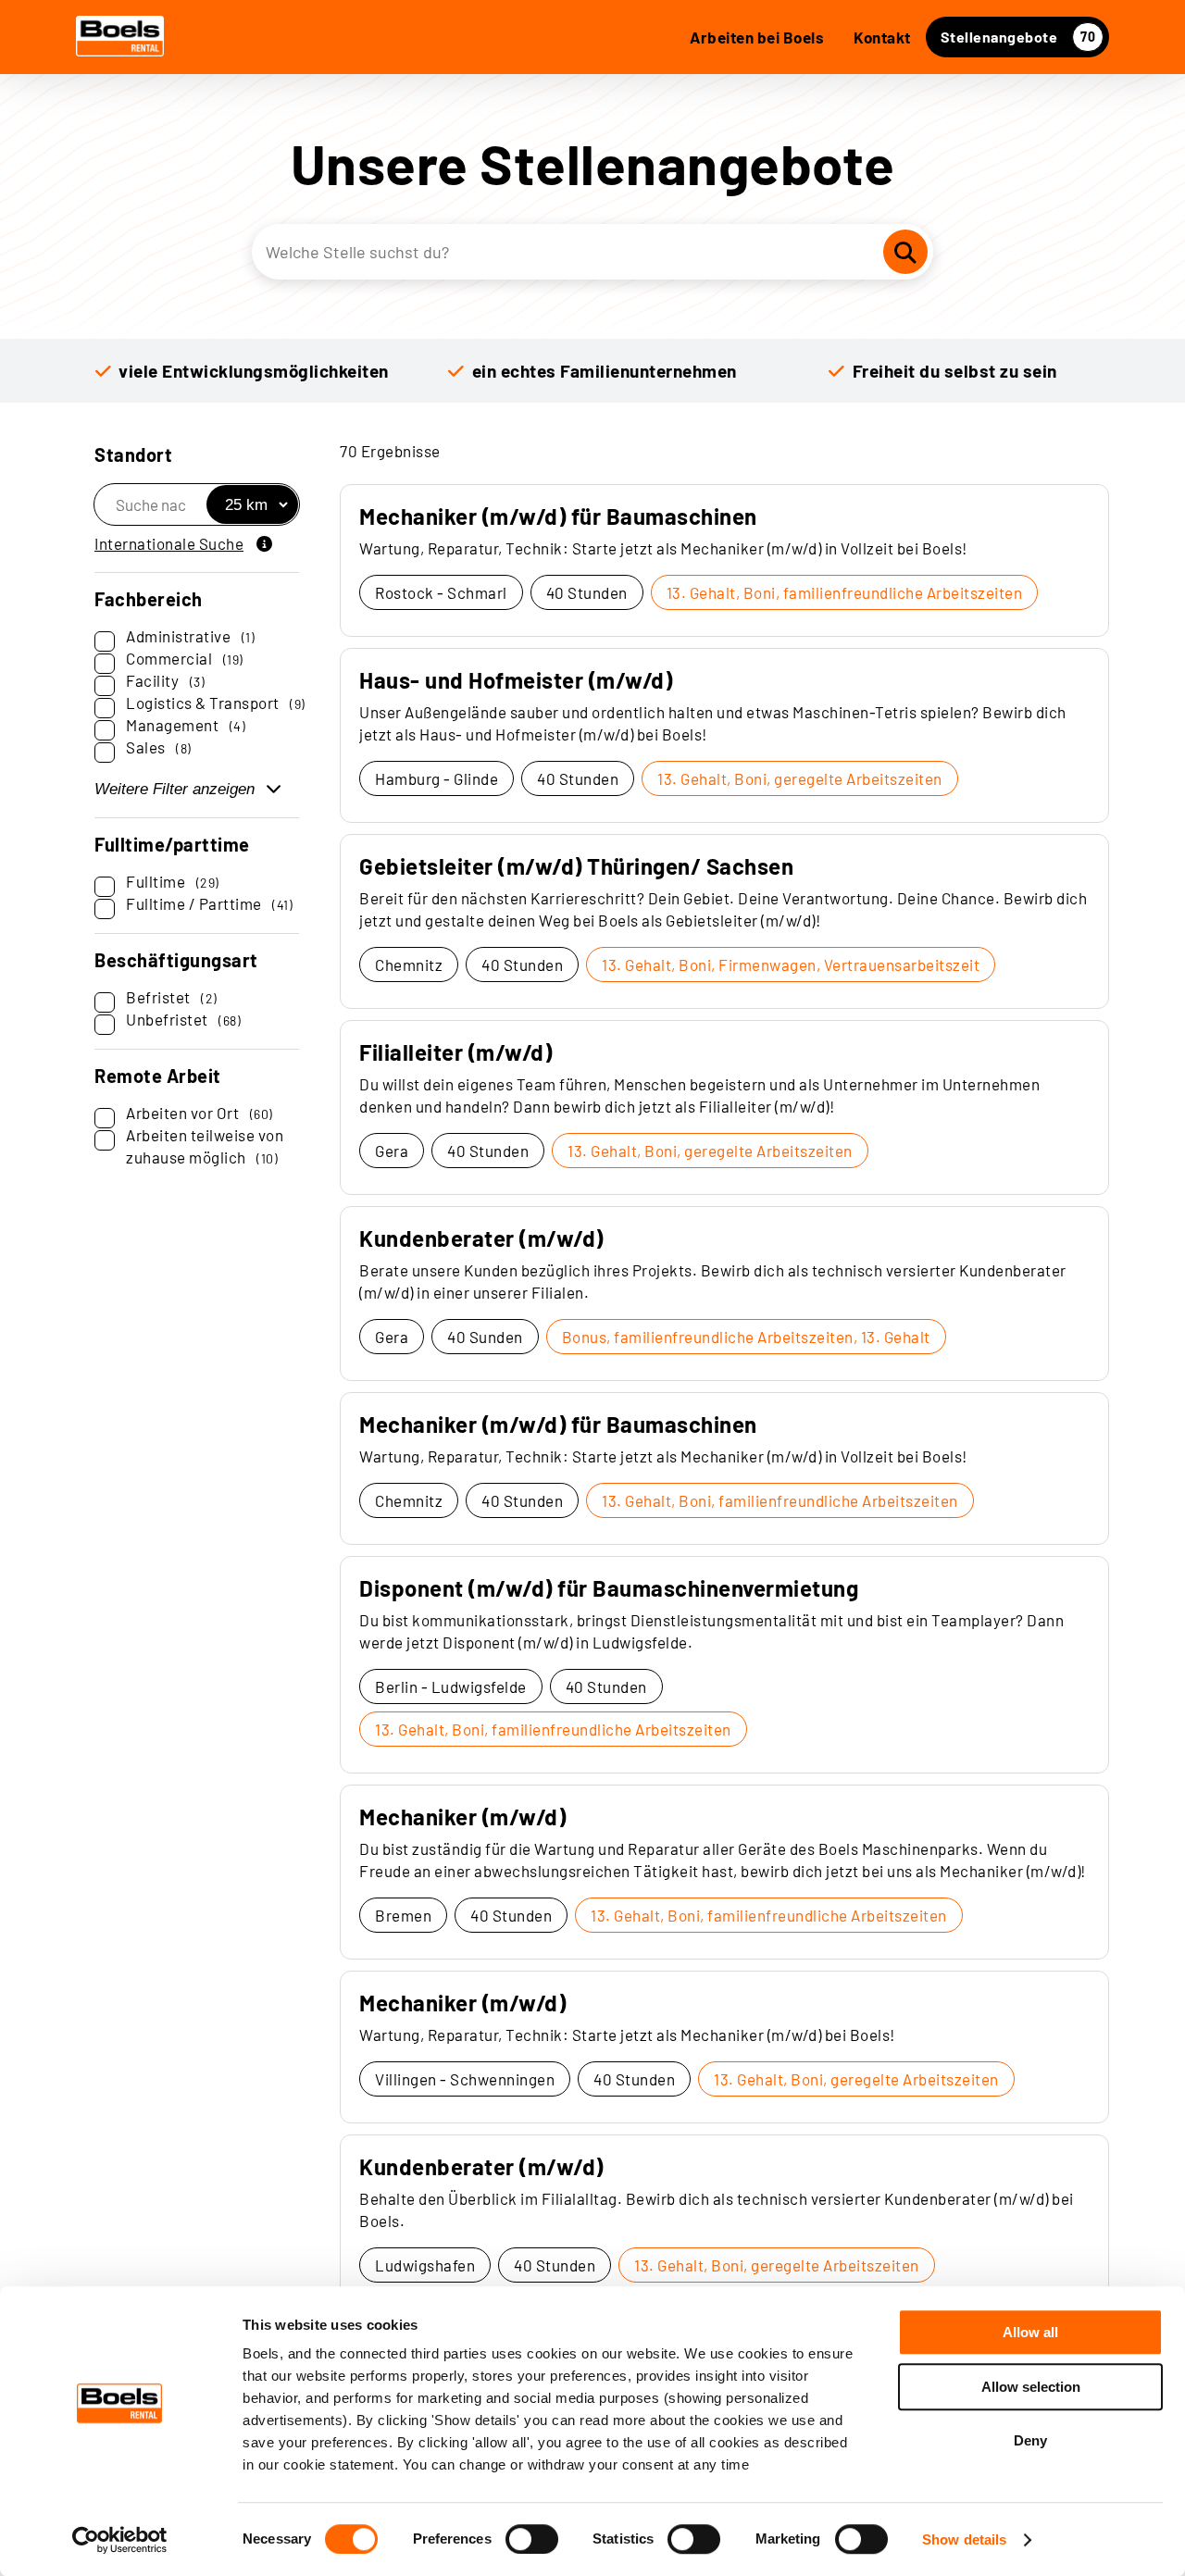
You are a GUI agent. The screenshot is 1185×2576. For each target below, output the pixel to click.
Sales (159, 747)
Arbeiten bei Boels (757, 37)
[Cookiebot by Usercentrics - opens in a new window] (120, 2540)
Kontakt (882, 37)
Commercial (185, 658)
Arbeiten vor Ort (200, 1113)
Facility (165, 680)
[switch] (532, 2539)
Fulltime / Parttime (209, 903)
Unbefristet (183, 1019)
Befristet (172, 997)
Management (186, 725)
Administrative (190, 636)
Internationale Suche (169, 543)
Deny (1030, 2440)
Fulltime (173, 881)
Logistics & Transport (216, 703)
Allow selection (1031, 2387)
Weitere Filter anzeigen (175, 789)
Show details (964, 2539)
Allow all (1030, 2332)
